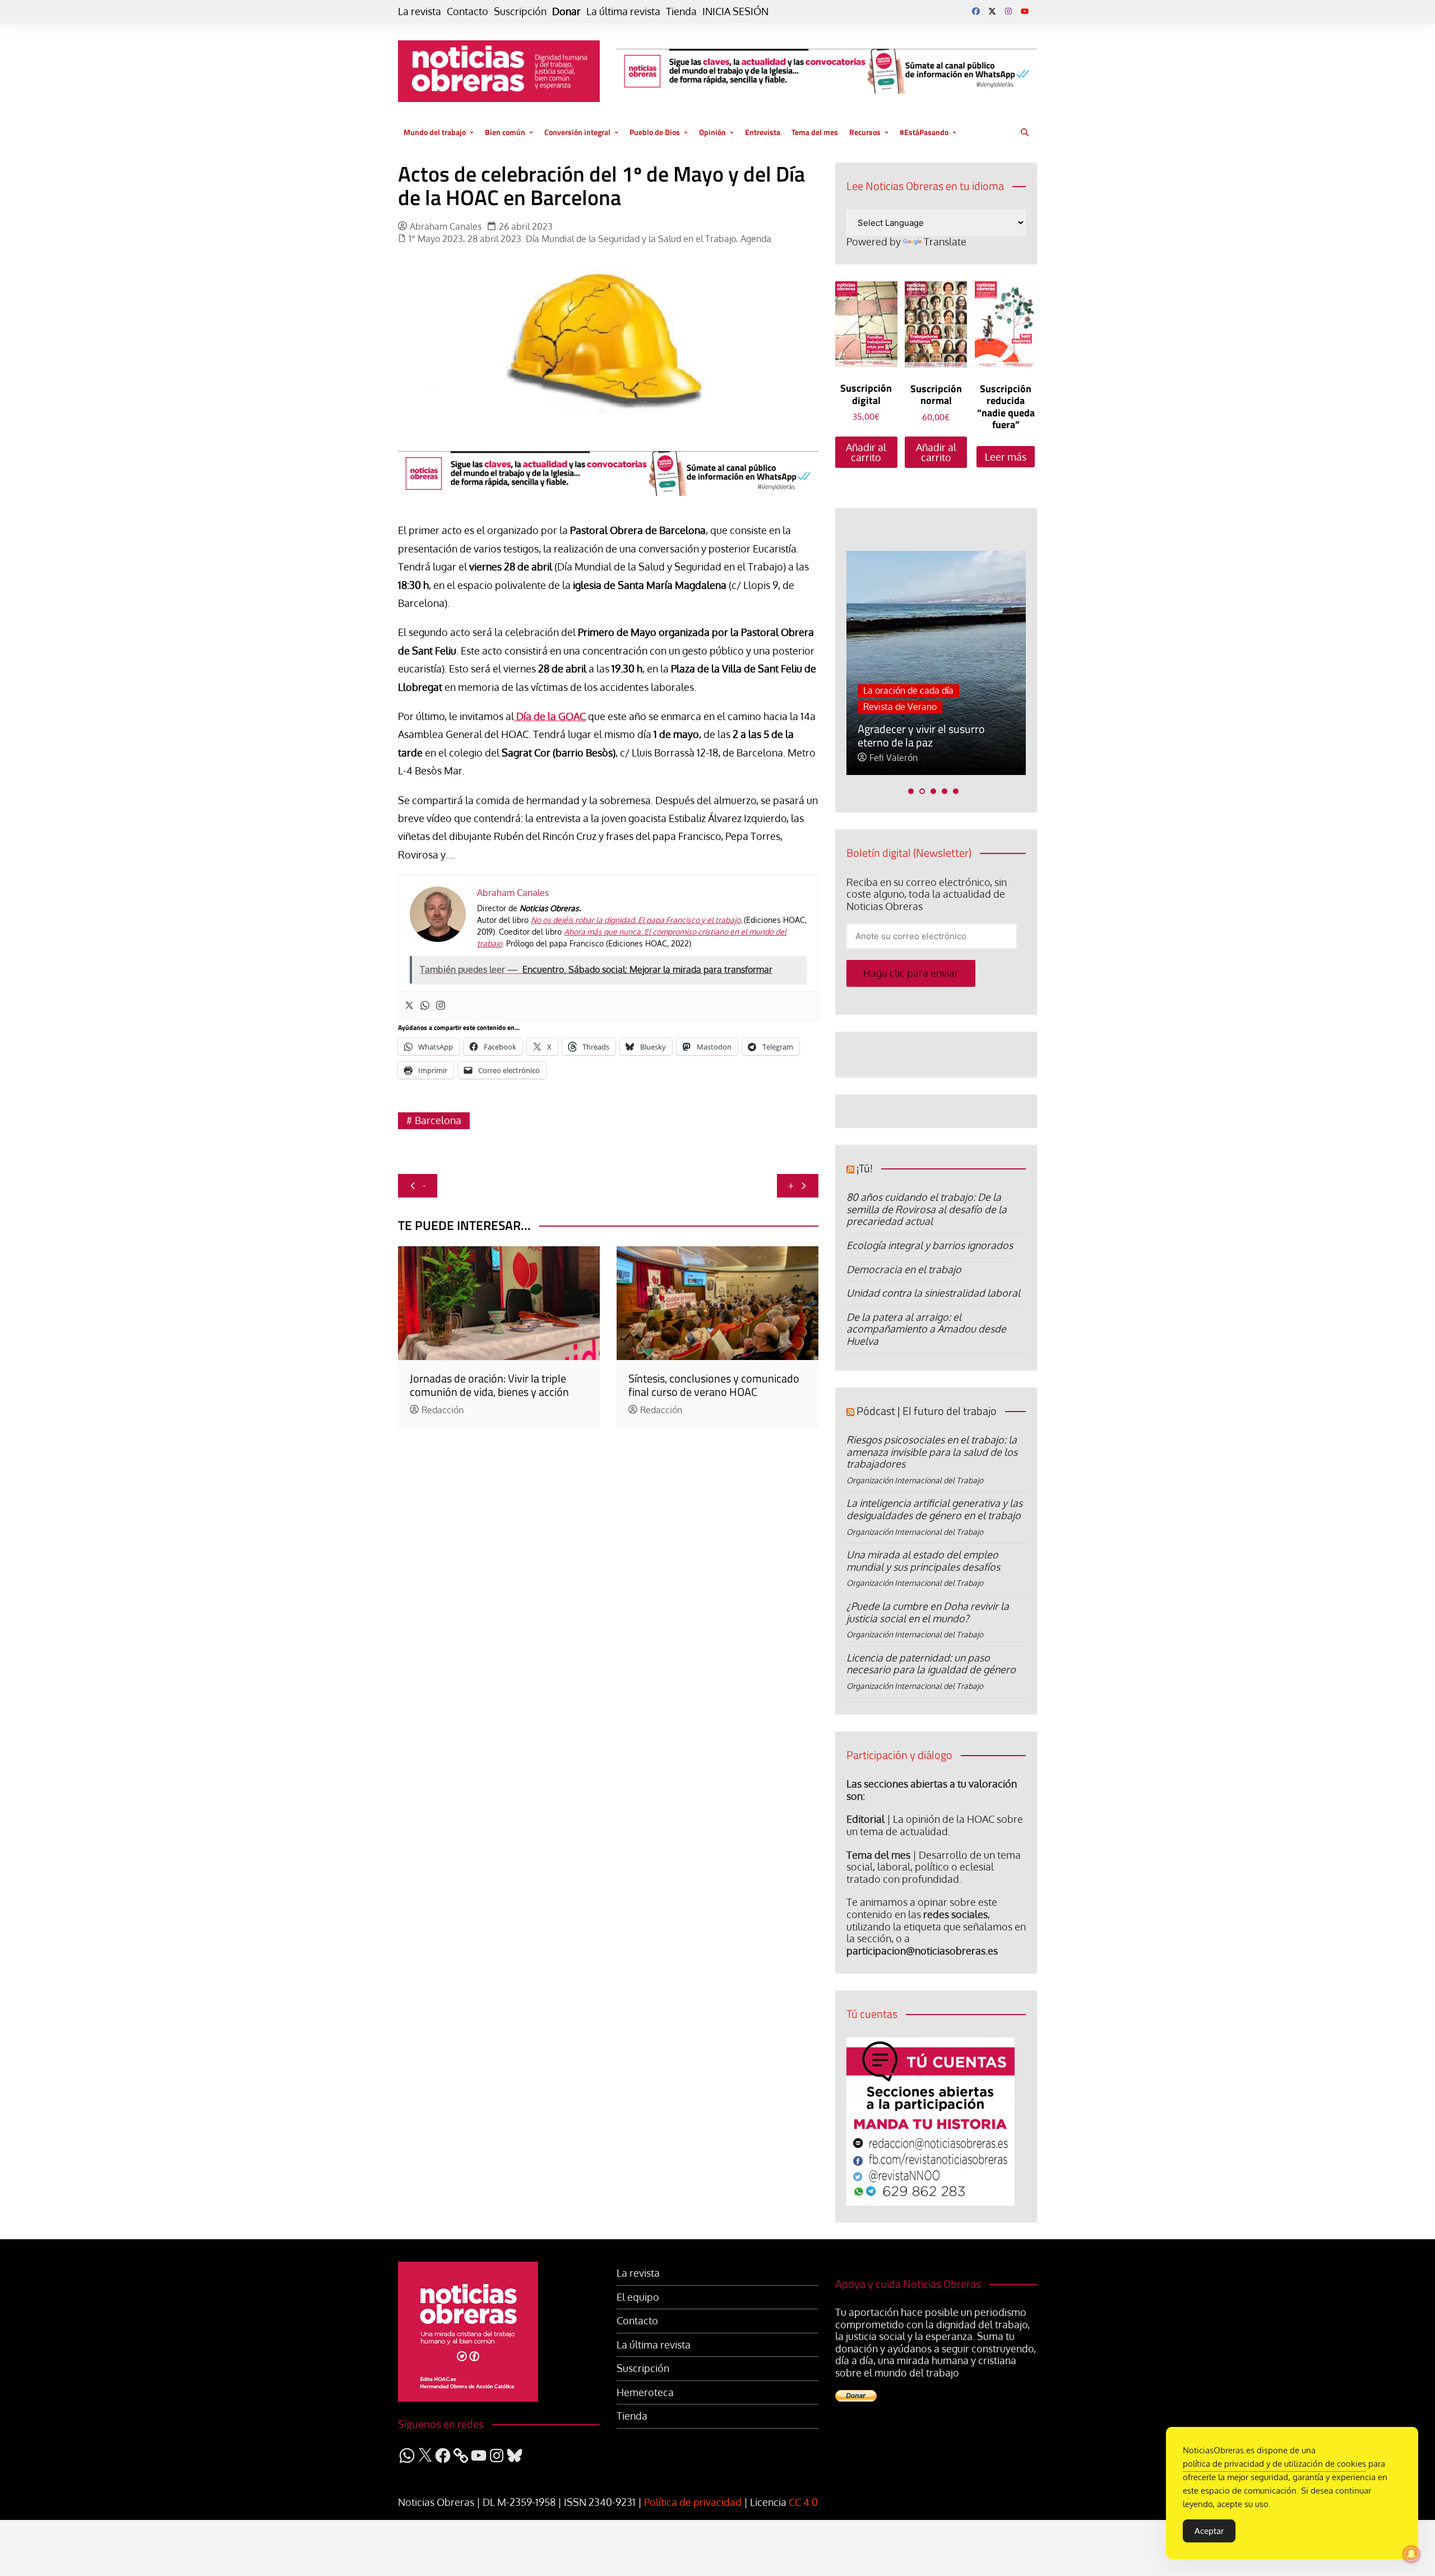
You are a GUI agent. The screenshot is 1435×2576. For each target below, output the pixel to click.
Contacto (467, 11)
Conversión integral (577, 132)
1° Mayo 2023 (436, 239)
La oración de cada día (908, 690)
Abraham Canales (446, 227)
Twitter (992, 11)
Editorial (865, 1819)
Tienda (681, 11)
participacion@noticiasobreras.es (922, 1951)
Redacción (443, 1410)
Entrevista (763, 132)
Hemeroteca (645, 2392)
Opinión (712, 132)
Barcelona (438, 1120)
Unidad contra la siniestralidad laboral (933, 1293)
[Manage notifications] (1411, 2554)
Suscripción (520, 11)
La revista (420, 11)
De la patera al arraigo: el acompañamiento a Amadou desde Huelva (926, 1329)
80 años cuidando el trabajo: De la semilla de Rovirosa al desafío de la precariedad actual (927, 1209)
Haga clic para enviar (911, 973)
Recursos (865, 132)
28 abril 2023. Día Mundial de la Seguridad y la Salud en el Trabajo (602, 239)
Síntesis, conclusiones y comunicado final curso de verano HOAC (714, 1385)
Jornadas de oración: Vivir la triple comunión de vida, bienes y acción (489, 1385)
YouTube (1025, 11)
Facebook (976, 11)
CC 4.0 (803, 2502)
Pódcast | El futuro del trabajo (927, 1411)
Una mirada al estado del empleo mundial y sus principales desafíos (923, 1561)
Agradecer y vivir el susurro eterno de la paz (921, 735)
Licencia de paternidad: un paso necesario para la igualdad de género (931, 1664)
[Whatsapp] (425, 1006)
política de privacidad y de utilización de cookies (1274, 2464)
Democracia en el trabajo (904, 1269)
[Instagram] (441, 1006)
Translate (945, 242)
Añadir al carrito (866, 452)
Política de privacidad (693, 2502)
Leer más (1006, 457)
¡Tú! (865, 1168)
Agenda (756, 239)
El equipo (638, 2297)
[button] (911, 791)
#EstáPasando (924, 132)
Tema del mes (815, 132)
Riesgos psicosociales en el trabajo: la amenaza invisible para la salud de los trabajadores (932, 1452)
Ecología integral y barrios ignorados (930, 1245)
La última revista (623, 11)
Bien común (505, 132)
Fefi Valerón (894, 758)
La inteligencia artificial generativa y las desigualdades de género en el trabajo (934, 1509)
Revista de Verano (900, 707)
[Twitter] (409, 1006)
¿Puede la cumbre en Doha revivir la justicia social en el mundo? (928, 1612)
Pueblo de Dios (655, 132)
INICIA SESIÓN (735, 11)
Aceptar (1209, 2531)
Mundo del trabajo (435, 132)
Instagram (1008, 11)
